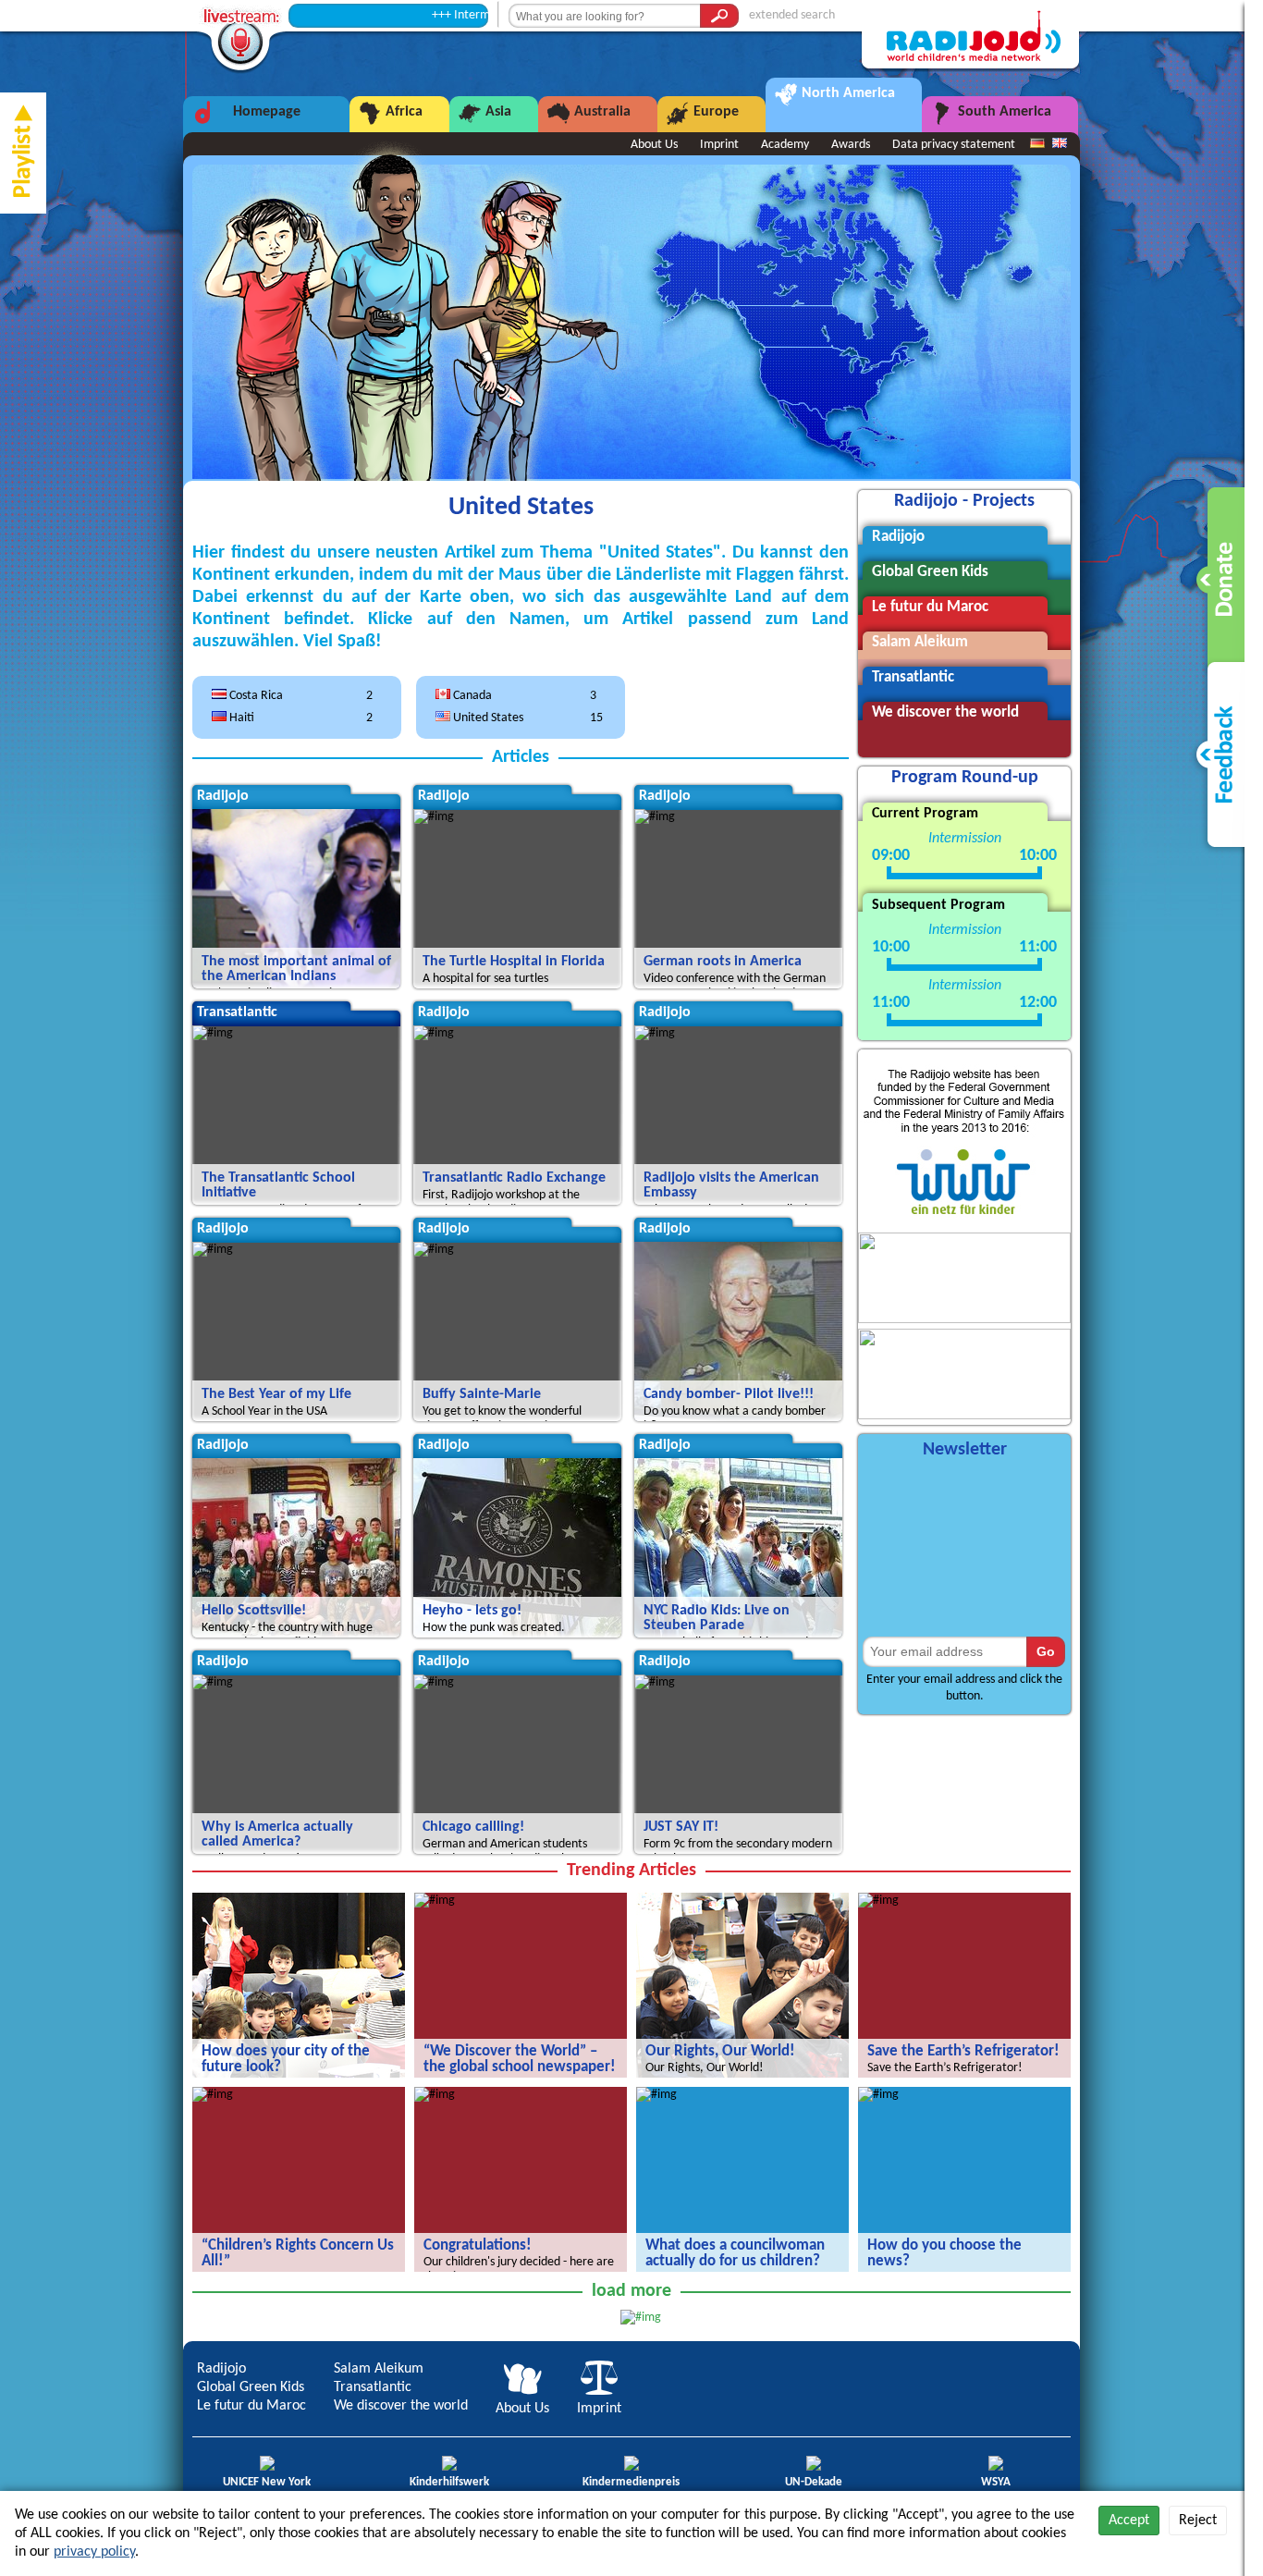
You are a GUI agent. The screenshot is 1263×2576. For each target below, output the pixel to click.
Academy (785, 145)
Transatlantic (373, 2387)
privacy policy (94, 2552)
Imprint (719, 145)
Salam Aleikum (379, 2369)
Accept (1129, 2521)
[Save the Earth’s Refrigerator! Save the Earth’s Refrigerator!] (878, 1901)
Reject (1198, 2521)
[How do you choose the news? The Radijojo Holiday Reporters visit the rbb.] (878, 2095)
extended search (792, 15)
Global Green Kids (251, 2387)
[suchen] (719, 16)
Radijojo (221, 2369)
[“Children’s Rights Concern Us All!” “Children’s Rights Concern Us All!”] (213, 2095)
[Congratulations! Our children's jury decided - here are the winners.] (435, 2095)
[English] (1060, 144)
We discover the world (401, 2406)
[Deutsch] (1037, 144)
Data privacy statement (954, 145)
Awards (851, 145)
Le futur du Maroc (251, 2406)
